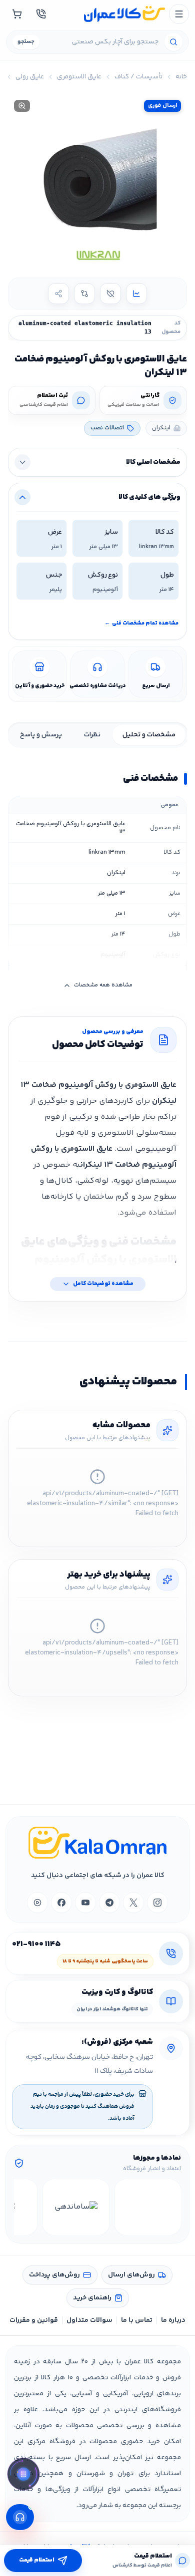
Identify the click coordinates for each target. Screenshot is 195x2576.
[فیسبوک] (61, 1903)
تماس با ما (137, 2320)
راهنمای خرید (92, 2298)
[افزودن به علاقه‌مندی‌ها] (110, 294)
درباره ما (173, 2320)
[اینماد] (148, 2207)
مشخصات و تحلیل (149, 735)
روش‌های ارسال (131, 2275)
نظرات (92, 735)
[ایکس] (133, 1903)
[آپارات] (37, 1903)
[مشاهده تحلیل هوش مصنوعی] (23, 2476)
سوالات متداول (89, 2320)
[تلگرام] (109, 1903)
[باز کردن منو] (179, 14)
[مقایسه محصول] (84, 294)
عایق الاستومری (79, 77)
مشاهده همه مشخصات (103, 985)
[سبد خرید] (17, 14)
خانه (181, 77)
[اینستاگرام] (157, 1903)
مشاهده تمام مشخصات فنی (141, 623)
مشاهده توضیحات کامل (103, 1284)
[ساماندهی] (76, 2207)
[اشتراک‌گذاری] (58, 294)
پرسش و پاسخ (41, 735)
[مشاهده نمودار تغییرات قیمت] (136, 294)
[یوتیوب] (85, 1903)
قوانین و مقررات (34, 2320)
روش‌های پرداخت (54, 2275)
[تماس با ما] (41, 14)
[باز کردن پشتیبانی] (20, 2517)
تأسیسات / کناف (138, 77)
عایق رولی (30, 77)
